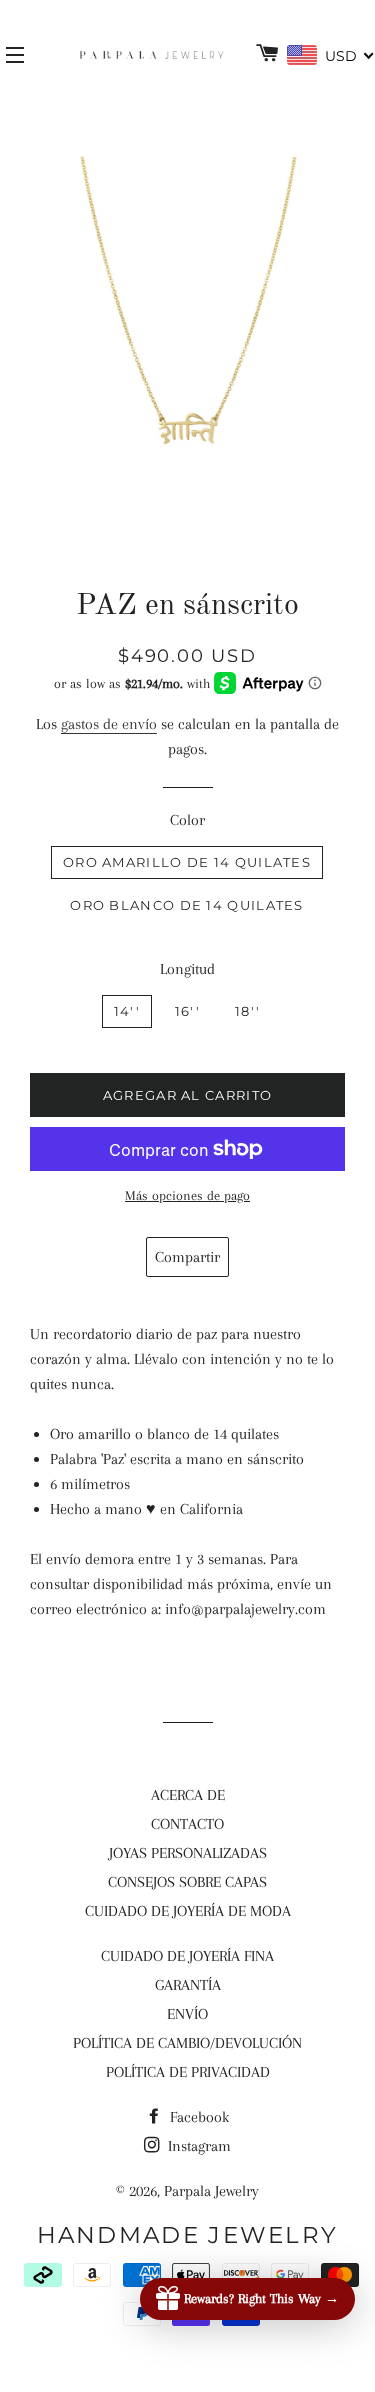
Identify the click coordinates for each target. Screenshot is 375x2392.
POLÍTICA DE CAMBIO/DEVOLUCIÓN (187, 2043)
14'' (127, 1011)
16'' (187, 1011)
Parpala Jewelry (211, 2191)
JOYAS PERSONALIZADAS (188, 1853)
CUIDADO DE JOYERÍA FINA (187, 1956)
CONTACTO (187, 1824)
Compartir (187, 1257)
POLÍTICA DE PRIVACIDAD (188, 2072)
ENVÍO (187, 2014)
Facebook (197, 2117)
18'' (247, 1011)
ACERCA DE (188, 1795)
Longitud (187, 969)
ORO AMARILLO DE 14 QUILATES (187, 862)
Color (187, 820)
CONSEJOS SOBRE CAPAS (187, 1882)
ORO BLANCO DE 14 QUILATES (187, 905)
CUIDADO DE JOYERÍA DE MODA (188, 1911)
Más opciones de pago (187, 1195)
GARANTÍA (188, 1985)
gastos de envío (109, 724)
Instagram (197, 2146)
